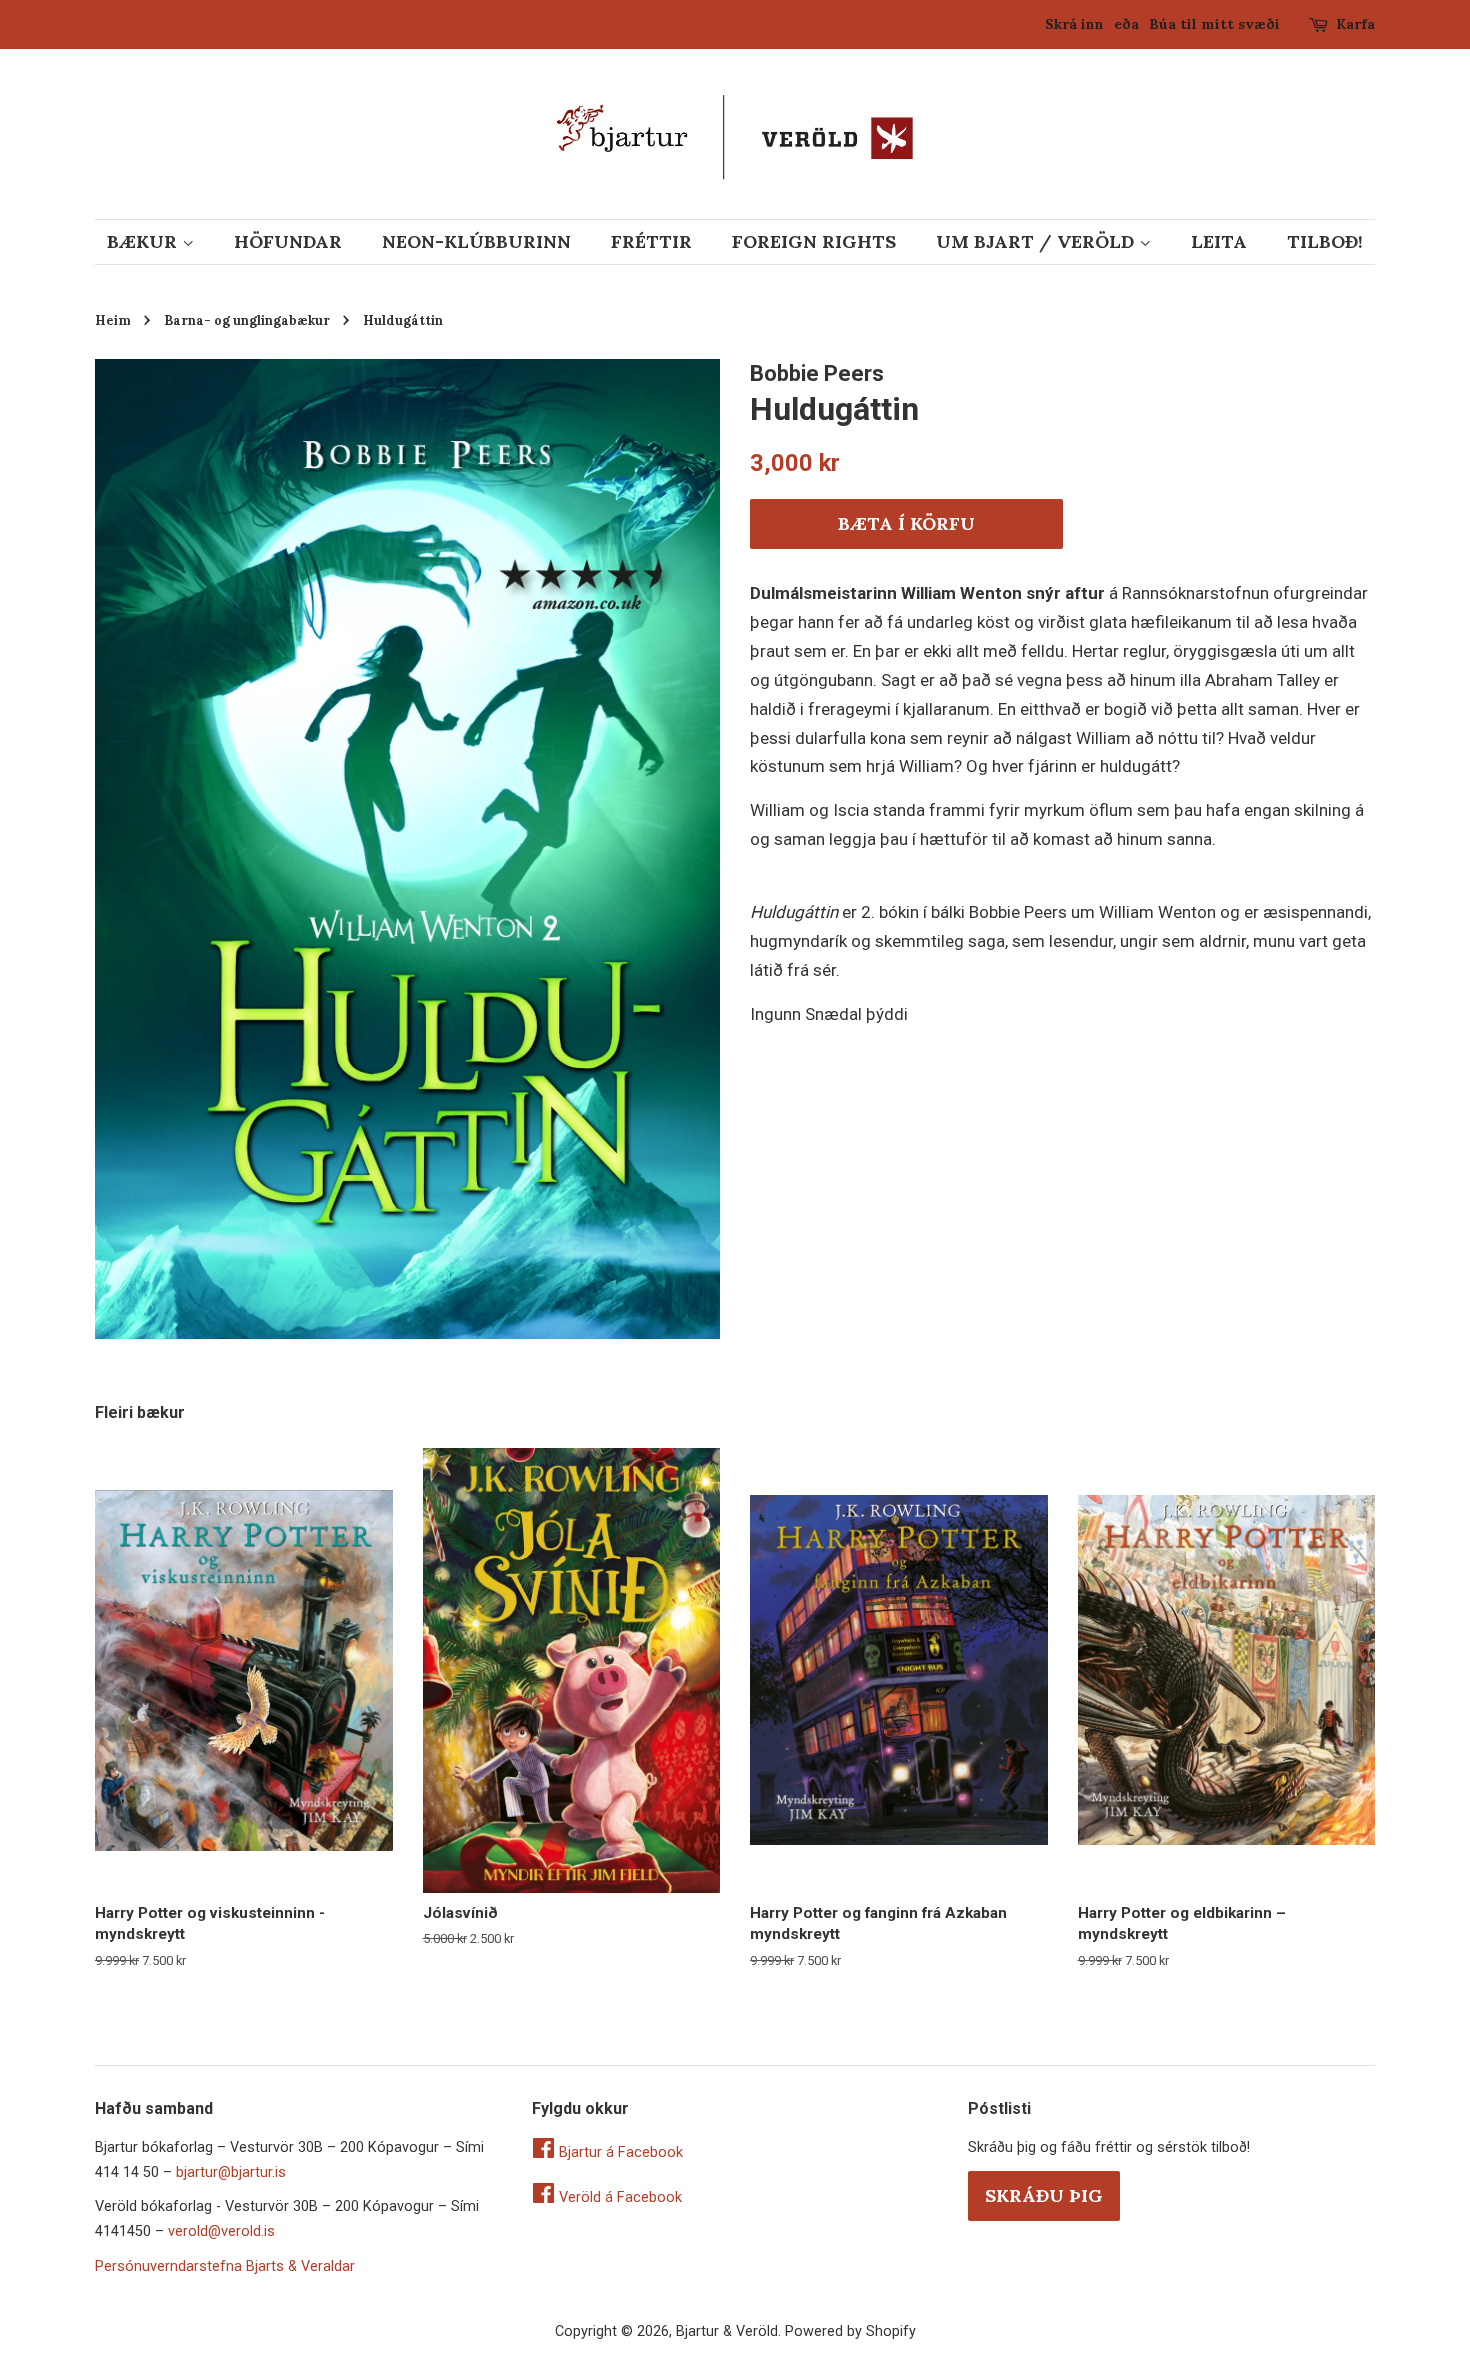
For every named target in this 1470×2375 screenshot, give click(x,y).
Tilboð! (1325, 241)
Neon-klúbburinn (476, 241)
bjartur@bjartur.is (231, 2172)
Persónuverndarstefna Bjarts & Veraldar (225, 2266)
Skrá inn (1074, 24)
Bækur (144, 241)
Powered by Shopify (850, 2331)
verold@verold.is (221, 2231)
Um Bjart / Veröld (1037, 241)
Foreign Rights (814, 241)
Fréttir (651, 241)
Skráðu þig (1044, 2195)
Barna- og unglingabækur (247, 320)
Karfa (1355, 24)
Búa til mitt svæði (1214, 24)
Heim (113, 320)
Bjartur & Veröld (727, 2331)
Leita (1219, 241)
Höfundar (288, 241)
